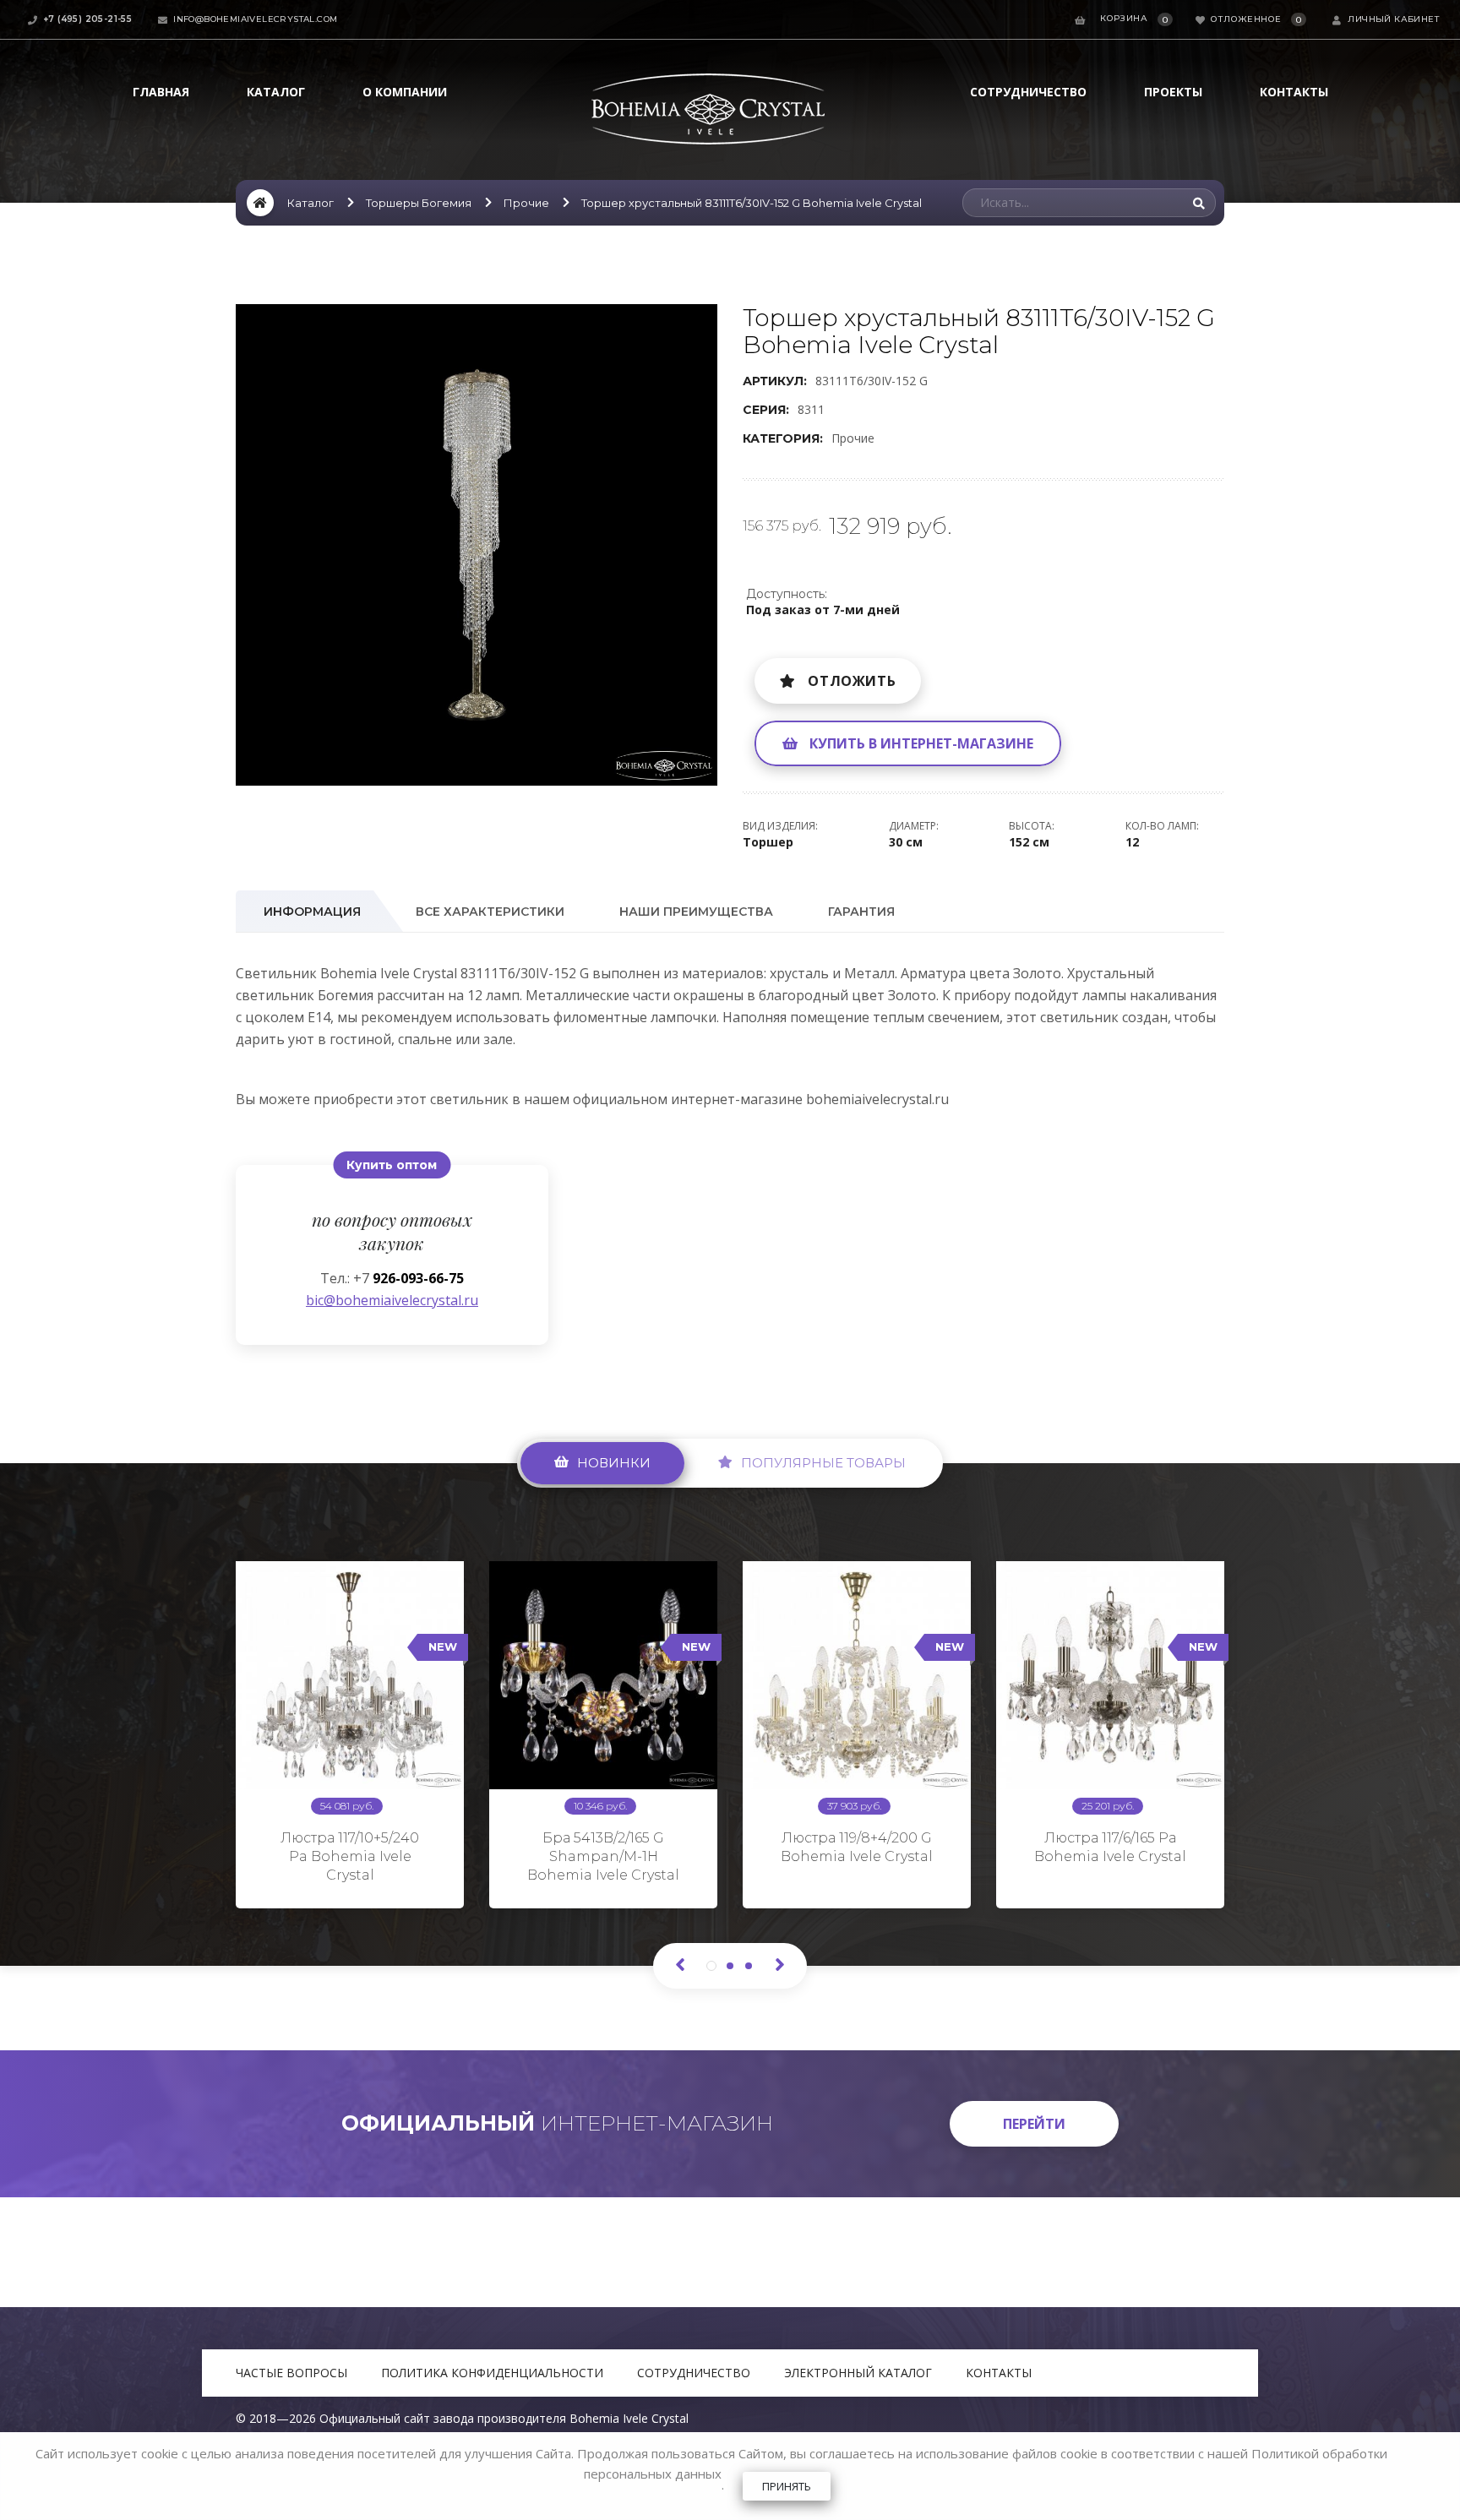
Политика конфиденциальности (492, 2373)
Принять (787, 2486)
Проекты (1173, 92)
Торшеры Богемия (419, 203)
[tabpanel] (350, 1728)
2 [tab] (730, 1966)
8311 (811, 409)
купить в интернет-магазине (921, 743)
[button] (702, 319)
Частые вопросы (291, 2373)
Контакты (1294, 92)
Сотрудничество (1028, 92)
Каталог (276, 92)
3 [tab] (749, 1966)
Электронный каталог (858, 2373)
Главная (161, 92)
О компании (405, 92)
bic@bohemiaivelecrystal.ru (392, 1300)
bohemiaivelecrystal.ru (877, 1099)
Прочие (526, 203)
